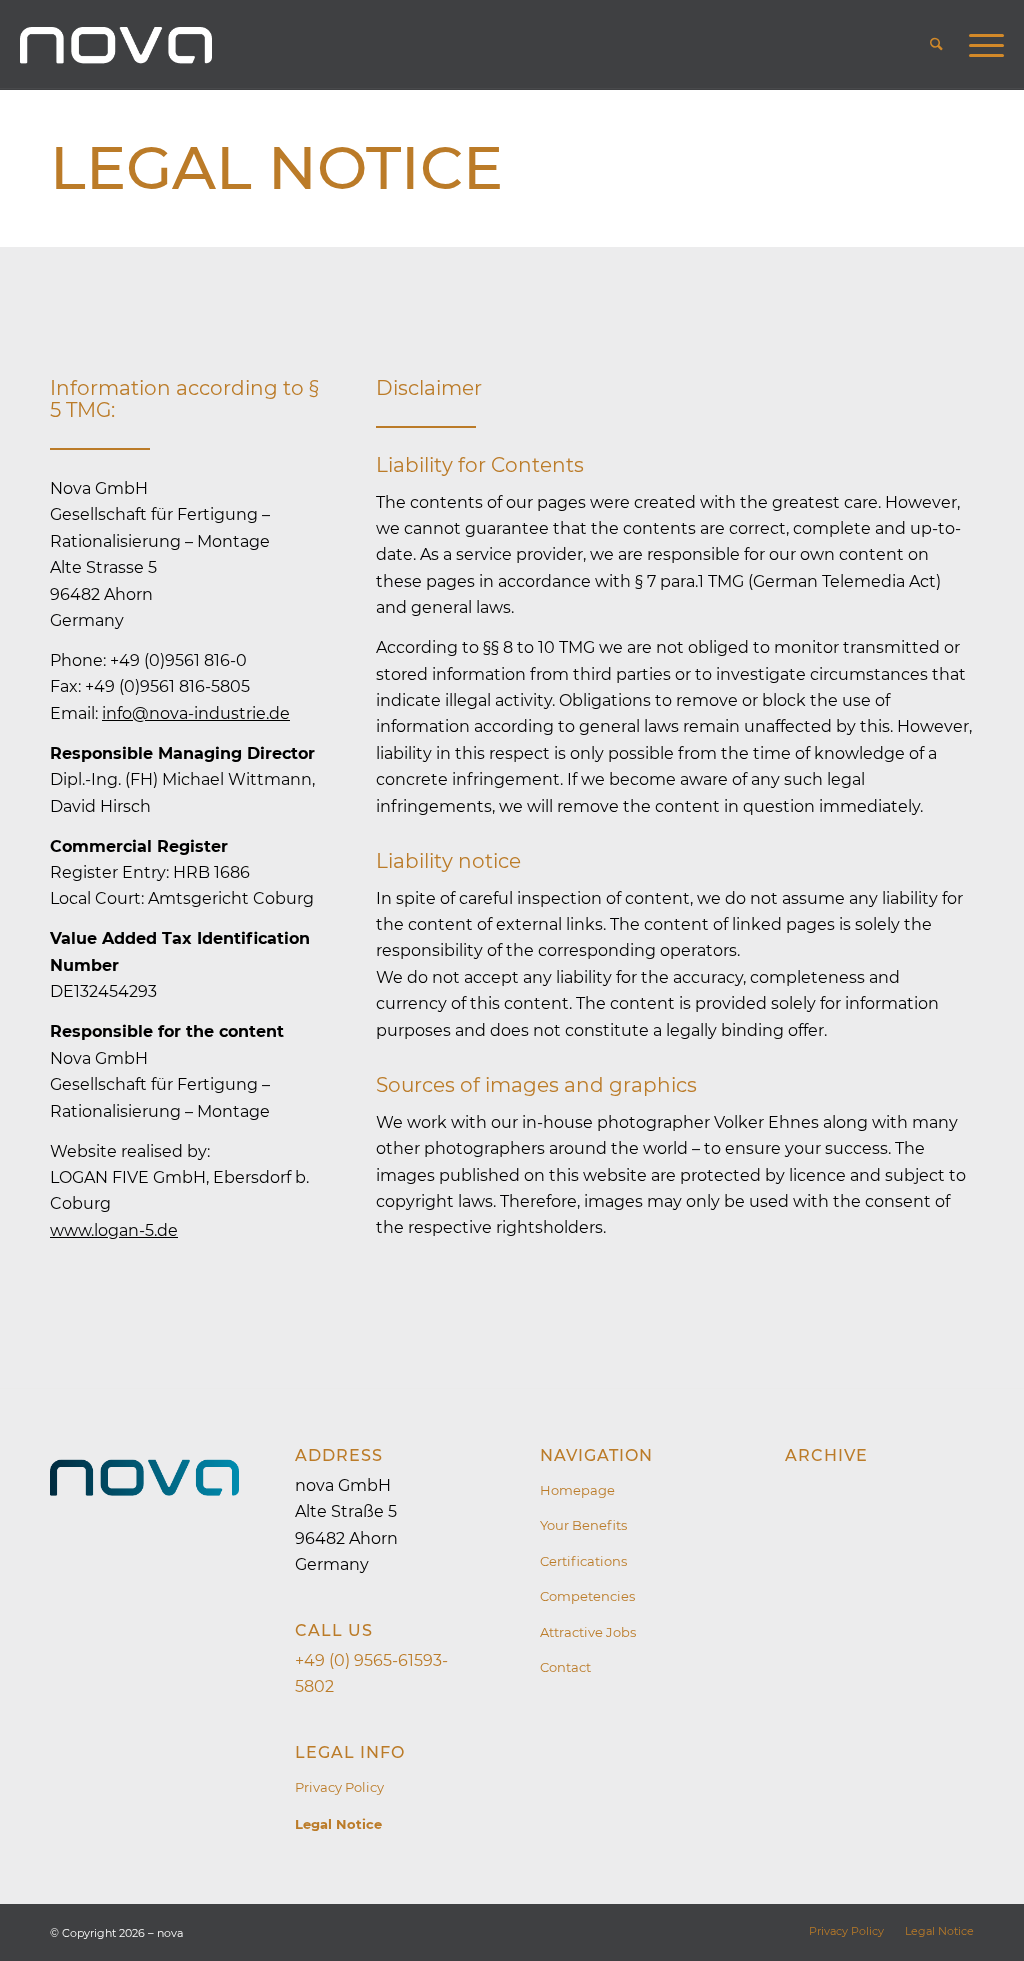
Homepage (577, 1490)
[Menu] (980, 45)
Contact (565, 1667)
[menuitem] (936, 45)
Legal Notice (276, 167)
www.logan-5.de (114, 1230)
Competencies (587, 1596)
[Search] (936, 45)
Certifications (583, 1561)
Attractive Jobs (588, 1632)
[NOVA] (116, 45)
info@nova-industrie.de (196, 713)
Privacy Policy (339, 1787)
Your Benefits (583, 1525)
